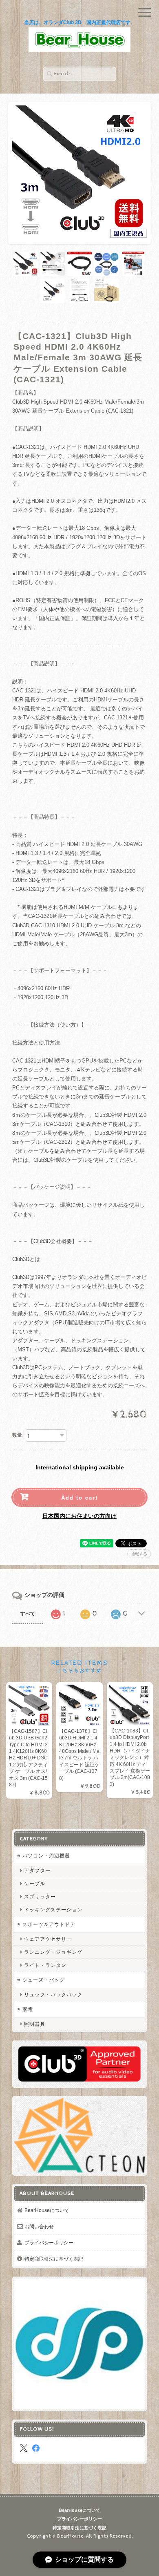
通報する (139, 1554)
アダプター (37, 1870)
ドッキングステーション (53, 1910)
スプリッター (40, 1896)
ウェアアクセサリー (48, 1939)
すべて (28, 1614)
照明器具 (35, 2024)
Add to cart (79, 1497)
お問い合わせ (39, 2227)
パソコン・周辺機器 (46, 1856)
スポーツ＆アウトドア (49, 1924)
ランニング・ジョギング (53, 1952)
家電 (28, 2009)
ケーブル (35, 1883)
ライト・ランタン (45, 1965)
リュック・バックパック (53, 1995)
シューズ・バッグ (44, 1980)
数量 (17, 1435)
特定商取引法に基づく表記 (54, 2259)
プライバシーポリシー (49, 2242)
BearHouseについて (47, 2210)
